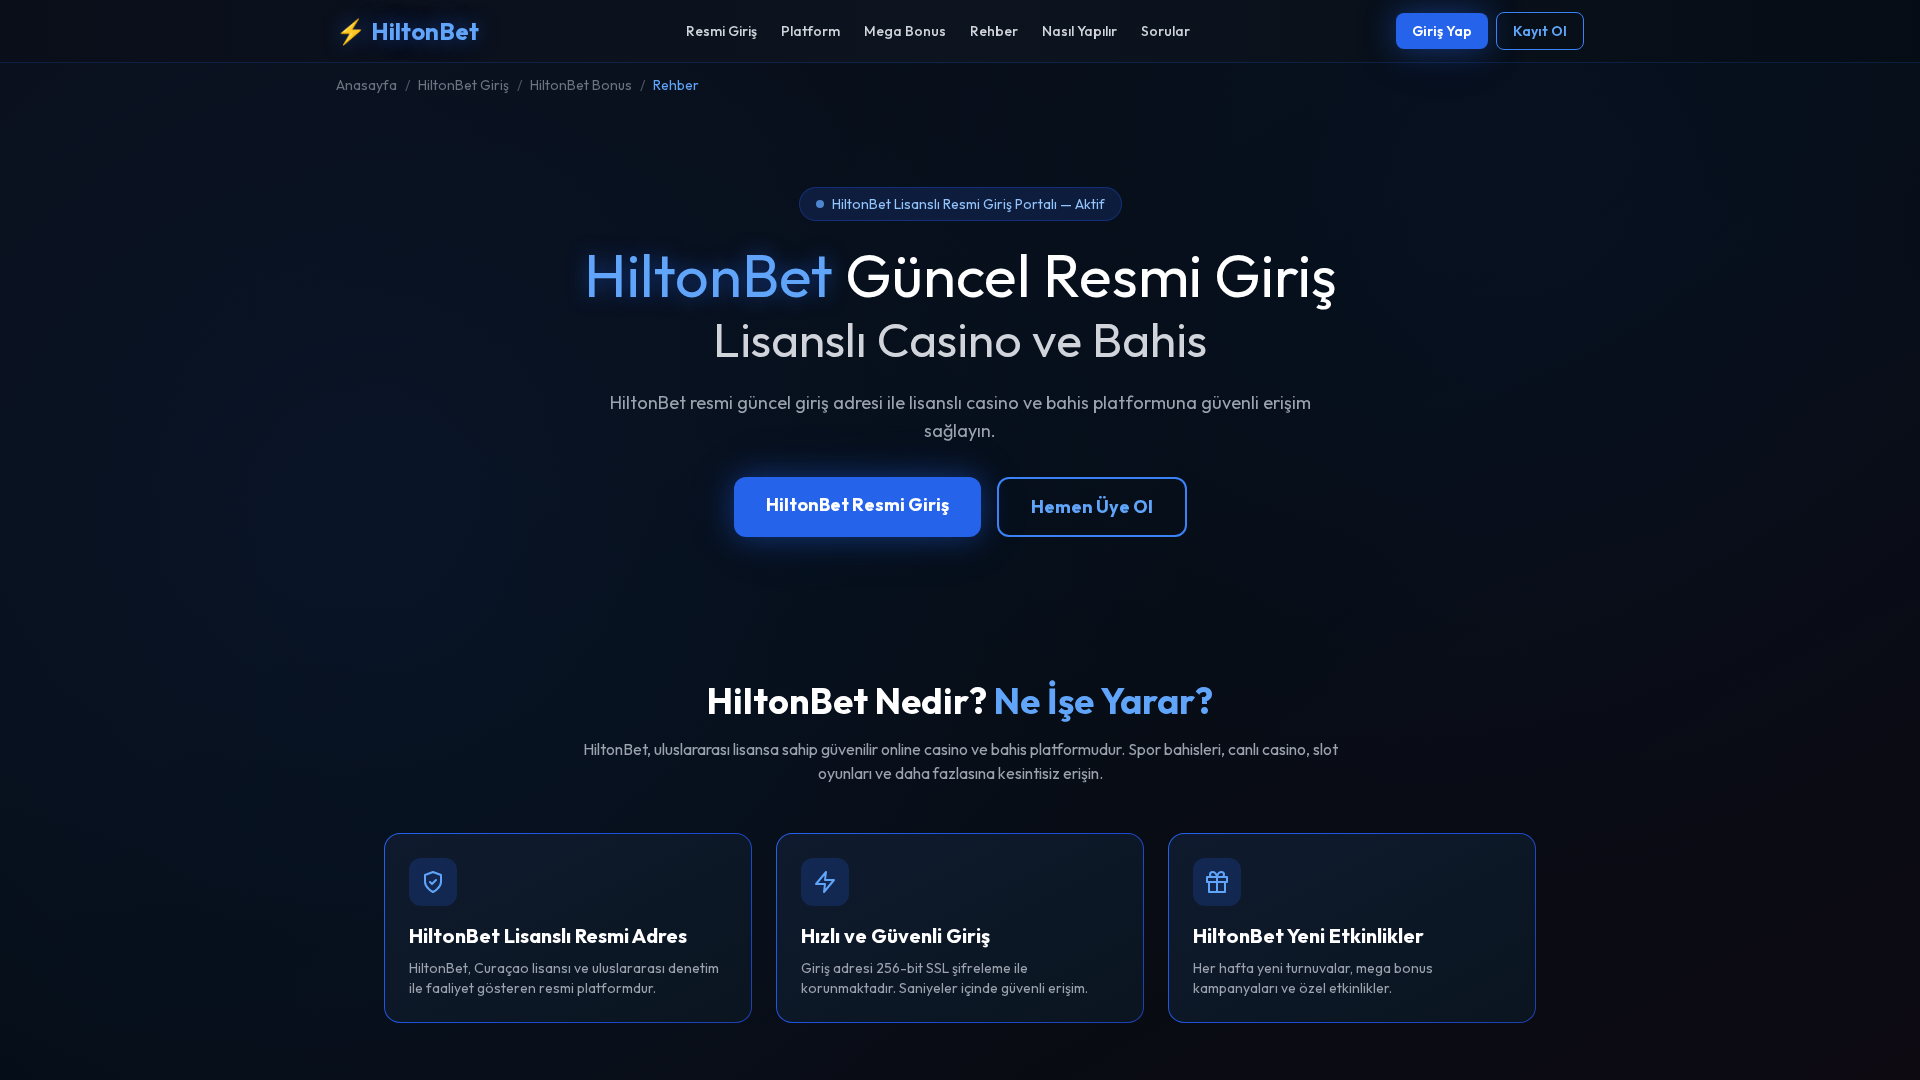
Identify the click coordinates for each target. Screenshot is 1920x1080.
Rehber (994, 31)
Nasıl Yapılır (1079, 31)
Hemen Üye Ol (1092, 506)
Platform (810, 31)
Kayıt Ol (1540, 31)
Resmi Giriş (721, 31)
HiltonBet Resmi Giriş (857, 504)
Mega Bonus (905, 31)
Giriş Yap (1442, 31)
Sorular (1165, 31)
